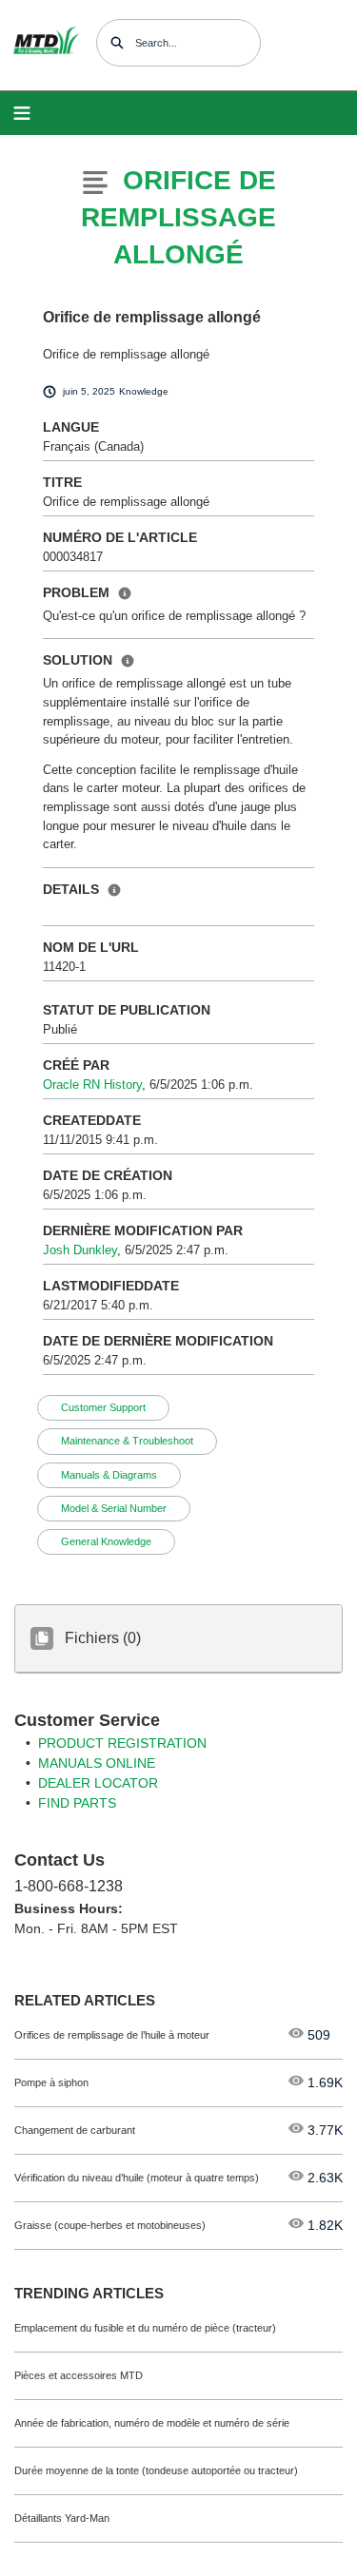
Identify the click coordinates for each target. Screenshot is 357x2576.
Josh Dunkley (80, 1250)
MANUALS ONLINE (97, 1763)
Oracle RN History (92, 1085)
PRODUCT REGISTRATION (122, 1743)
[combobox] (179, 43)
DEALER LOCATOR (98, 1783)
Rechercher (117, 43)
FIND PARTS (77, 1803)
